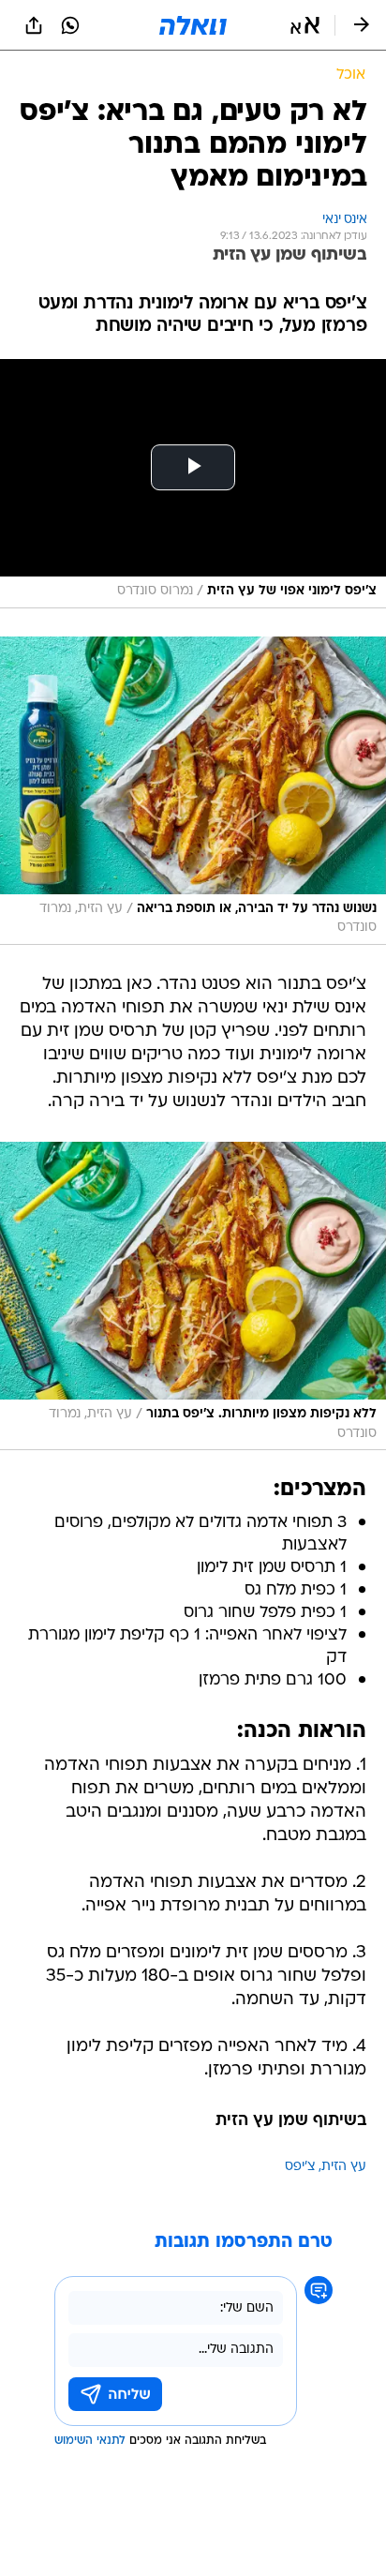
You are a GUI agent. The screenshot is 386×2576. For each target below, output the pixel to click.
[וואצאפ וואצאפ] (70, 25)
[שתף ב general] (34, 25)
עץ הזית (344, 2167)
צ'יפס (300, 2167)
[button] (305, 25)
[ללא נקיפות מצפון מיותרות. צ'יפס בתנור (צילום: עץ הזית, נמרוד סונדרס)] (193, 1296)
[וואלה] (193, 25)
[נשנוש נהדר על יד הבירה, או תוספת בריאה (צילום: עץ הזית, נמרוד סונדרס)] (193, 791)
